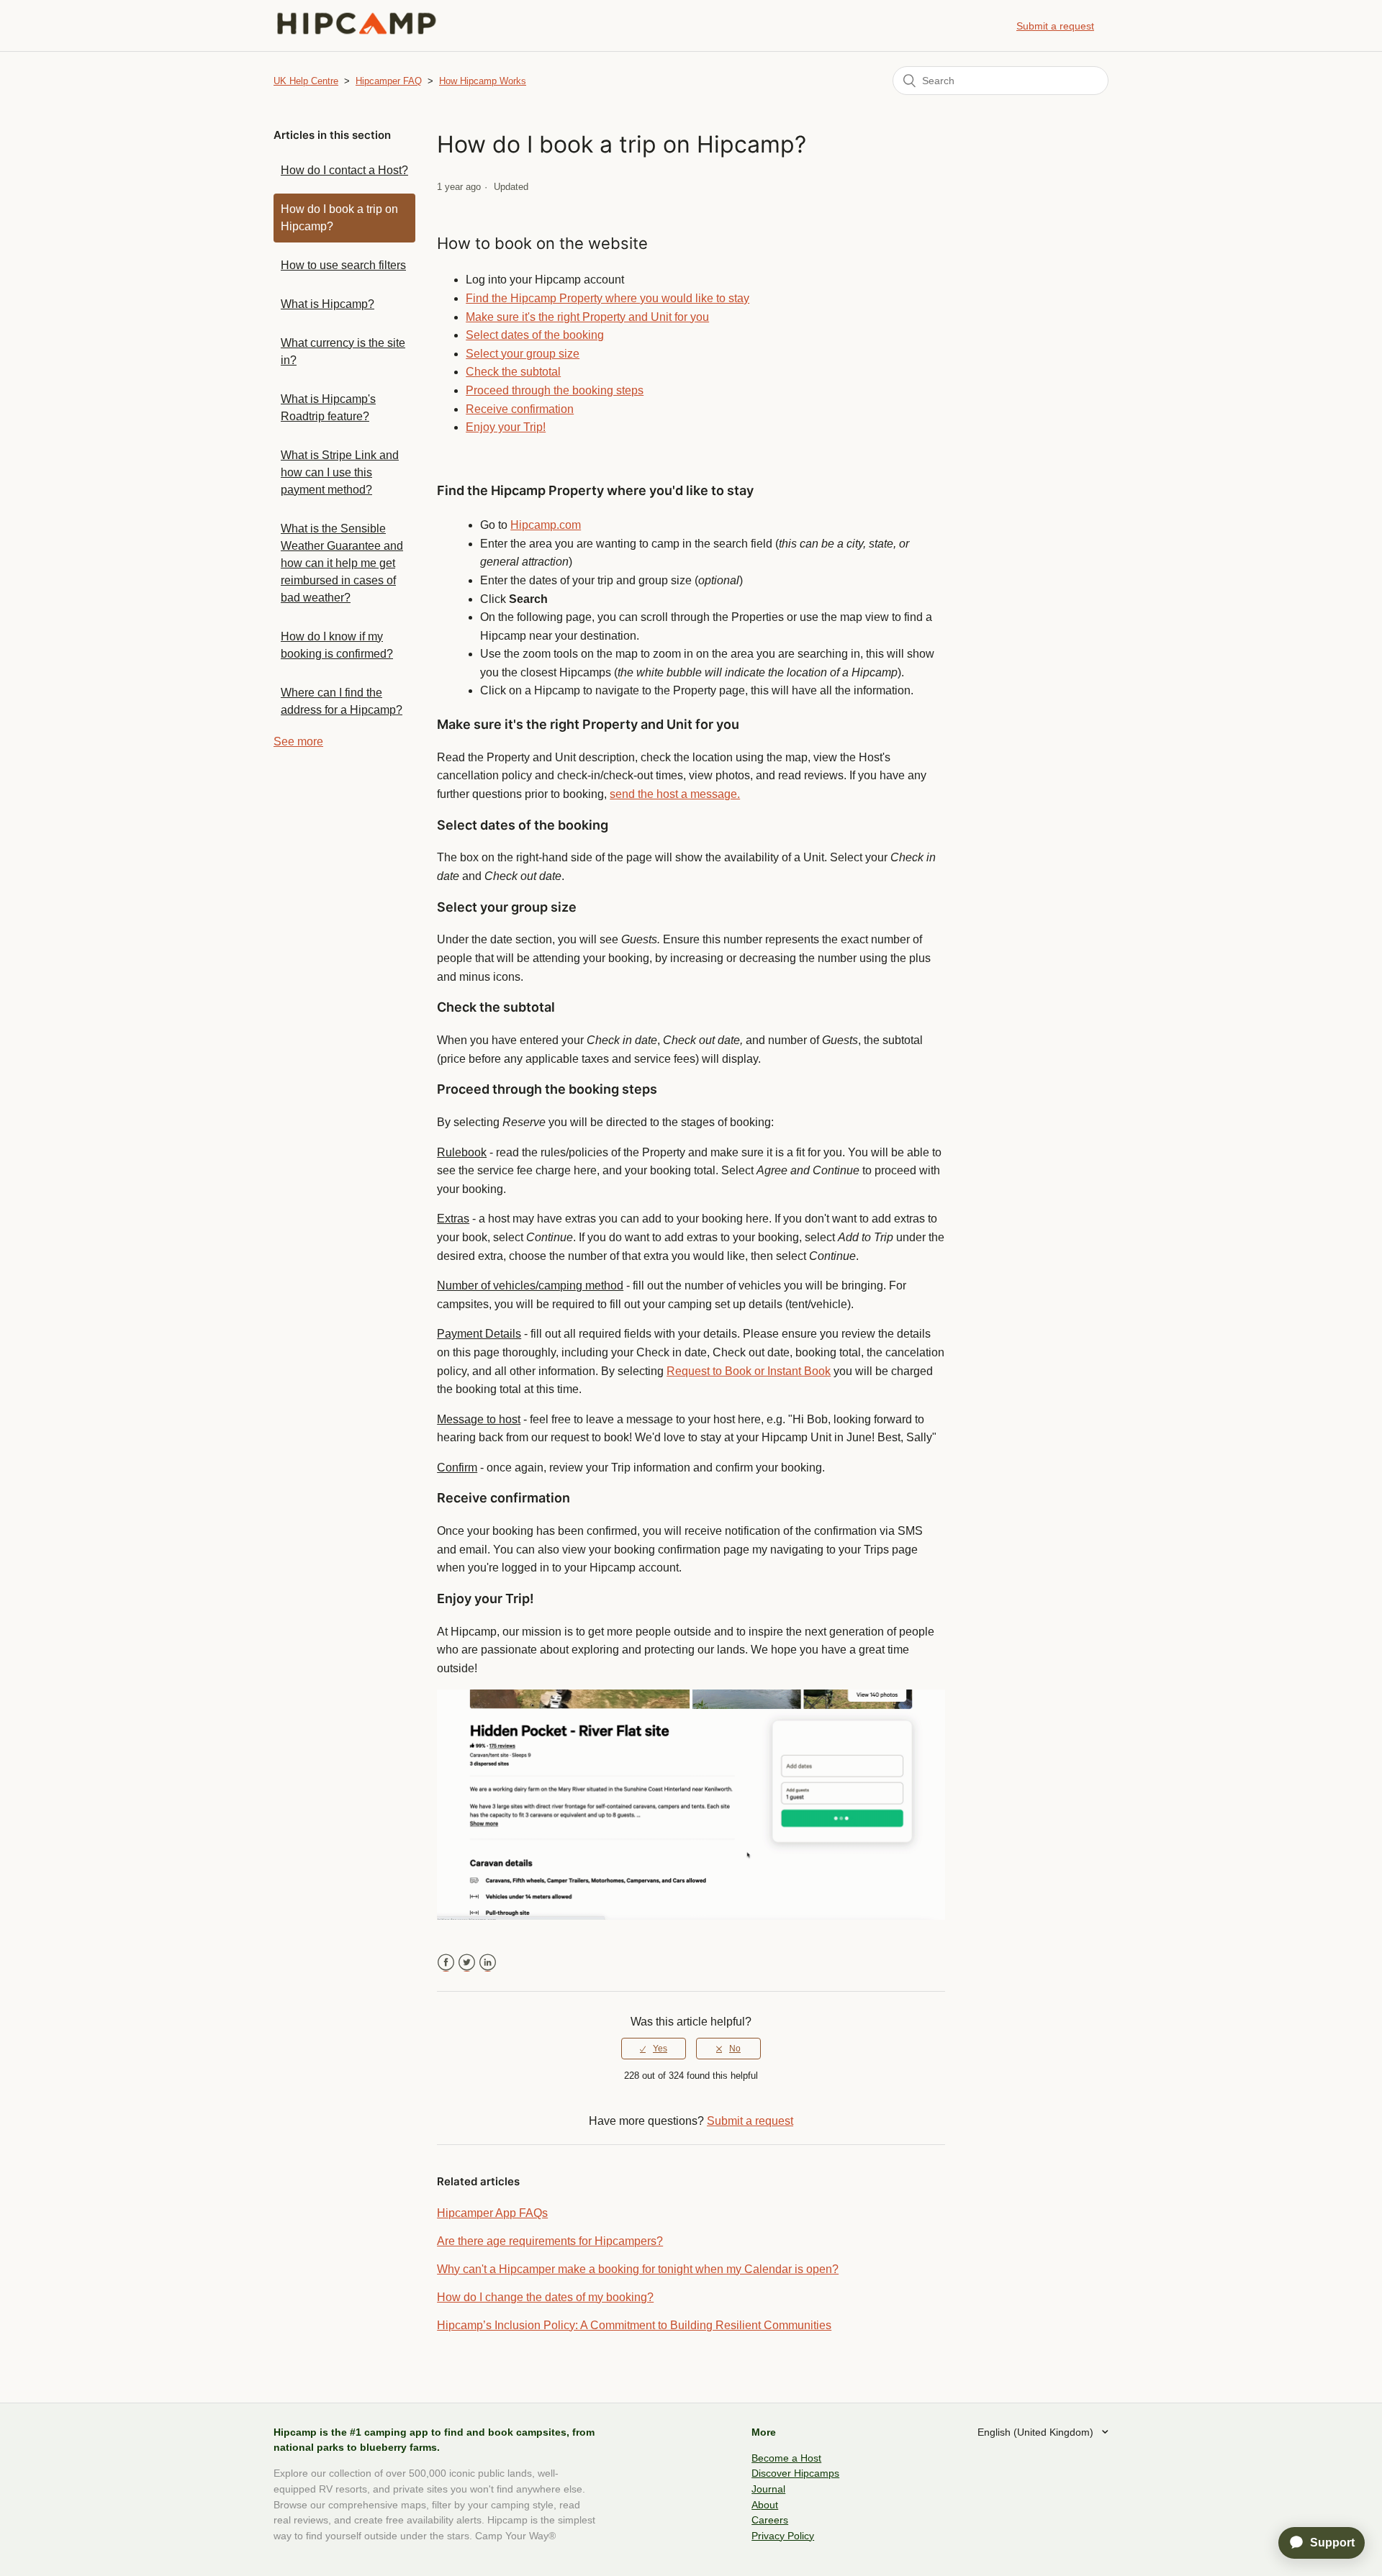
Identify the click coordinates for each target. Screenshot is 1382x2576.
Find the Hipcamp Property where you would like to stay (608, 298)
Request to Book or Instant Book (749, 1371)
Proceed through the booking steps (555, 390)
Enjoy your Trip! (506, 427)
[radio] (654, 2049)
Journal (768, 2489)
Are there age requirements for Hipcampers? (550, 2241)
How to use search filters (343, 265)
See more (298, 741)
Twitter (467, 1963)
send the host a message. (675, 794)
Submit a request (1055, 26)
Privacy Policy (783, 2536)
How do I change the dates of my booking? (545, 2297)
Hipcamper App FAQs (492, 2213)
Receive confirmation (520, 409)
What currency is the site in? (343, 352)
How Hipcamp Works (483, 81)
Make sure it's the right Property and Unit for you (587, 317)
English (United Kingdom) (1037, 2432)
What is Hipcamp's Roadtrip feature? (328, 408)
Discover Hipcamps (795, 2473)
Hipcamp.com (546, 525)
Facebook (446, 1963)
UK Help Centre (306, 81)
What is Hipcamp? (328, 304)
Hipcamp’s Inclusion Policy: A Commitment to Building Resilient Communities (634, 2325)
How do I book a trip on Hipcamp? (339, 218)
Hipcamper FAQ (389, 81)
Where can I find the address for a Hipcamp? (342, 701)
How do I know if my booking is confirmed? (337, 645)
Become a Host (786, 2458)
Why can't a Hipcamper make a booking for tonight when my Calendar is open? (638, 2269)
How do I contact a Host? (344, 170)
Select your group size (523, 354)
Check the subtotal (513, 372)
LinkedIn (488, 1963)
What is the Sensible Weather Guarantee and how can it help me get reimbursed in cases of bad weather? (342, 563)
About (765, 2505)
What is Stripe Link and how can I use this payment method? (340, 472)
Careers (770, 2520)
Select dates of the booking (535, 335)
